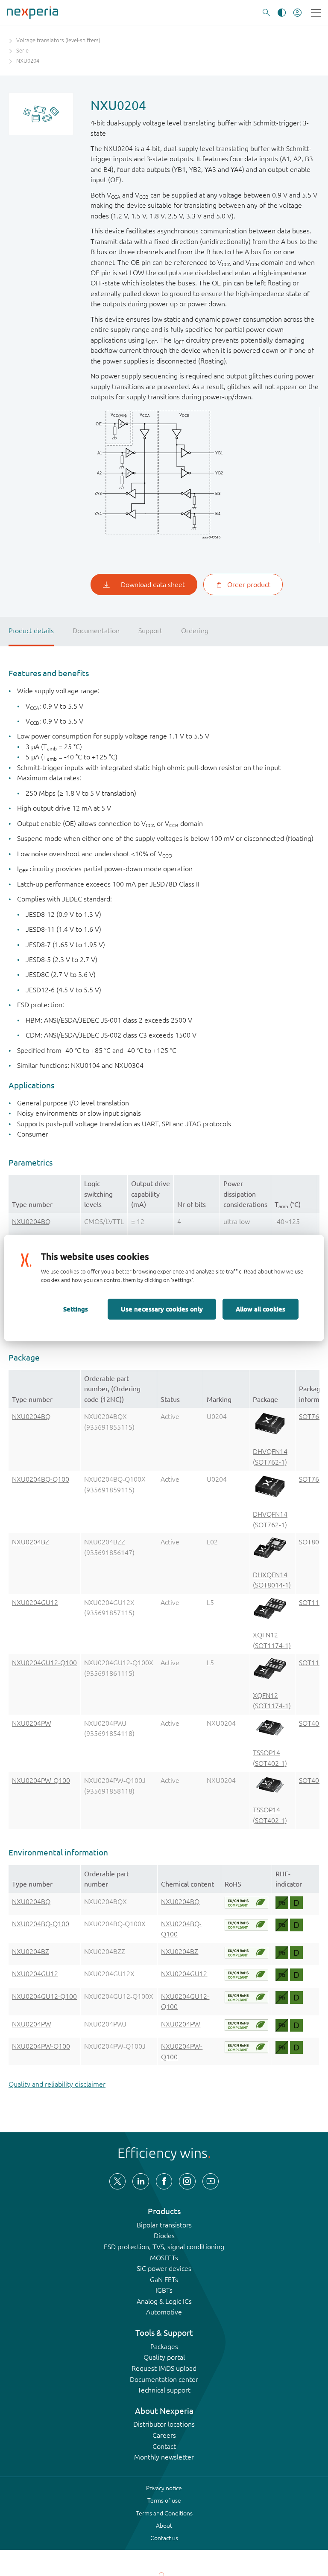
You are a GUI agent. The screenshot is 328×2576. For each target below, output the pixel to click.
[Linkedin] (141, 2181)
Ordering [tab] (195, 631)
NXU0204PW (32, 1723)
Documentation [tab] (96, 631)
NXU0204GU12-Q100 (44, 1663)
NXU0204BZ (31, 1542)
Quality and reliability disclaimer (57, 2084)
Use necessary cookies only (162, 1309)
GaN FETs (164, 2279)
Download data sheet (153, 584)
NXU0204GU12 (35, 1602)
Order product (249, 584)
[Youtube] (211, 2181)
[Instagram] (187, 2181)
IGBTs (164, 2290)
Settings (76, 1309)
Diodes (164, 2236)
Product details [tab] (31, 631)
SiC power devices (164, 2268)
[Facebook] (164, 2181)
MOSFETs (164, 2258)
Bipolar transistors (164, 2225)
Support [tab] (150, 631)
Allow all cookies (261, 1309)
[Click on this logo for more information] (246, 1903)
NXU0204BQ (31, 1221)
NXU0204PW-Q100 (41, 1780)
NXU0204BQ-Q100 (41, 1479)
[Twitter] (117, 2181)
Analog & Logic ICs (164, 2301)
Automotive (164, 2312)
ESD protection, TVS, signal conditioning (164, 2247)
